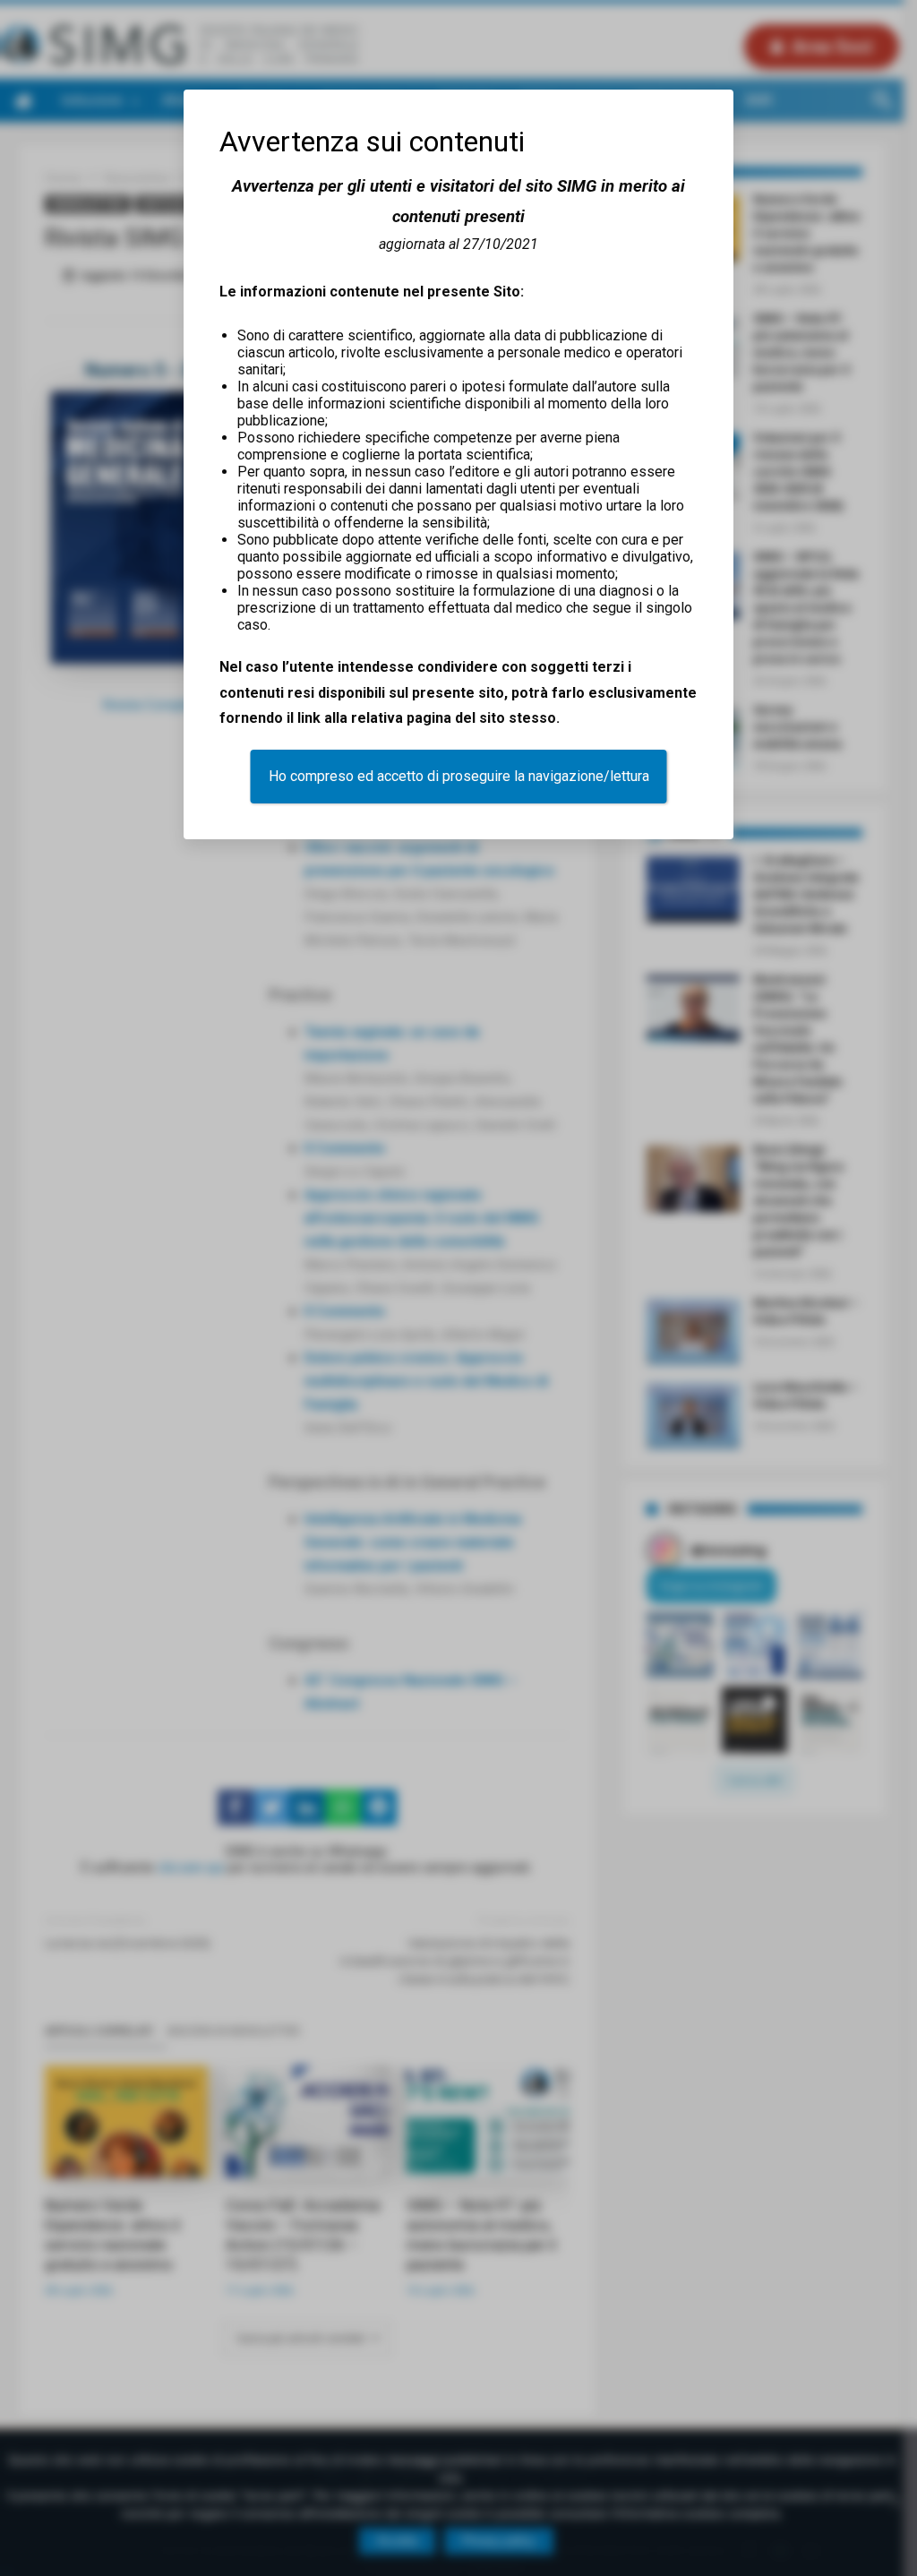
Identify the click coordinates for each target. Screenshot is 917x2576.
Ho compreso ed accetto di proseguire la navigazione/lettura (459, 776)
